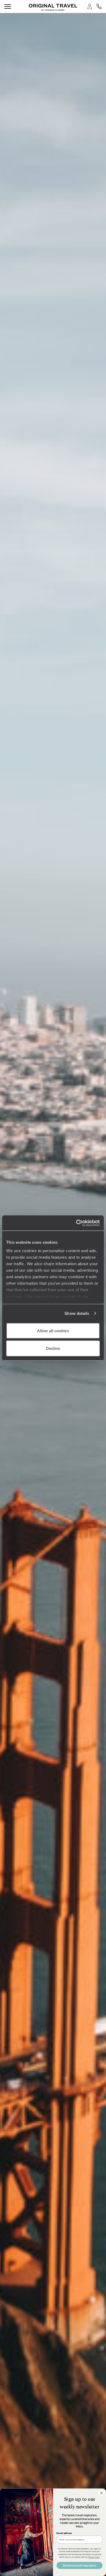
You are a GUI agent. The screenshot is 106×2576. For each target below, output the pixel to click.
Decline (53, 1348)
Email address (64, 2533)
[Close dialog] (102, 2493)
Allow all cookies (53, 1330)
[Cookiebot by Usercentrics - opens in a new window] (76, 1223)
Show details (77, 1313)
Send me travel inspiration (79, 2565)
